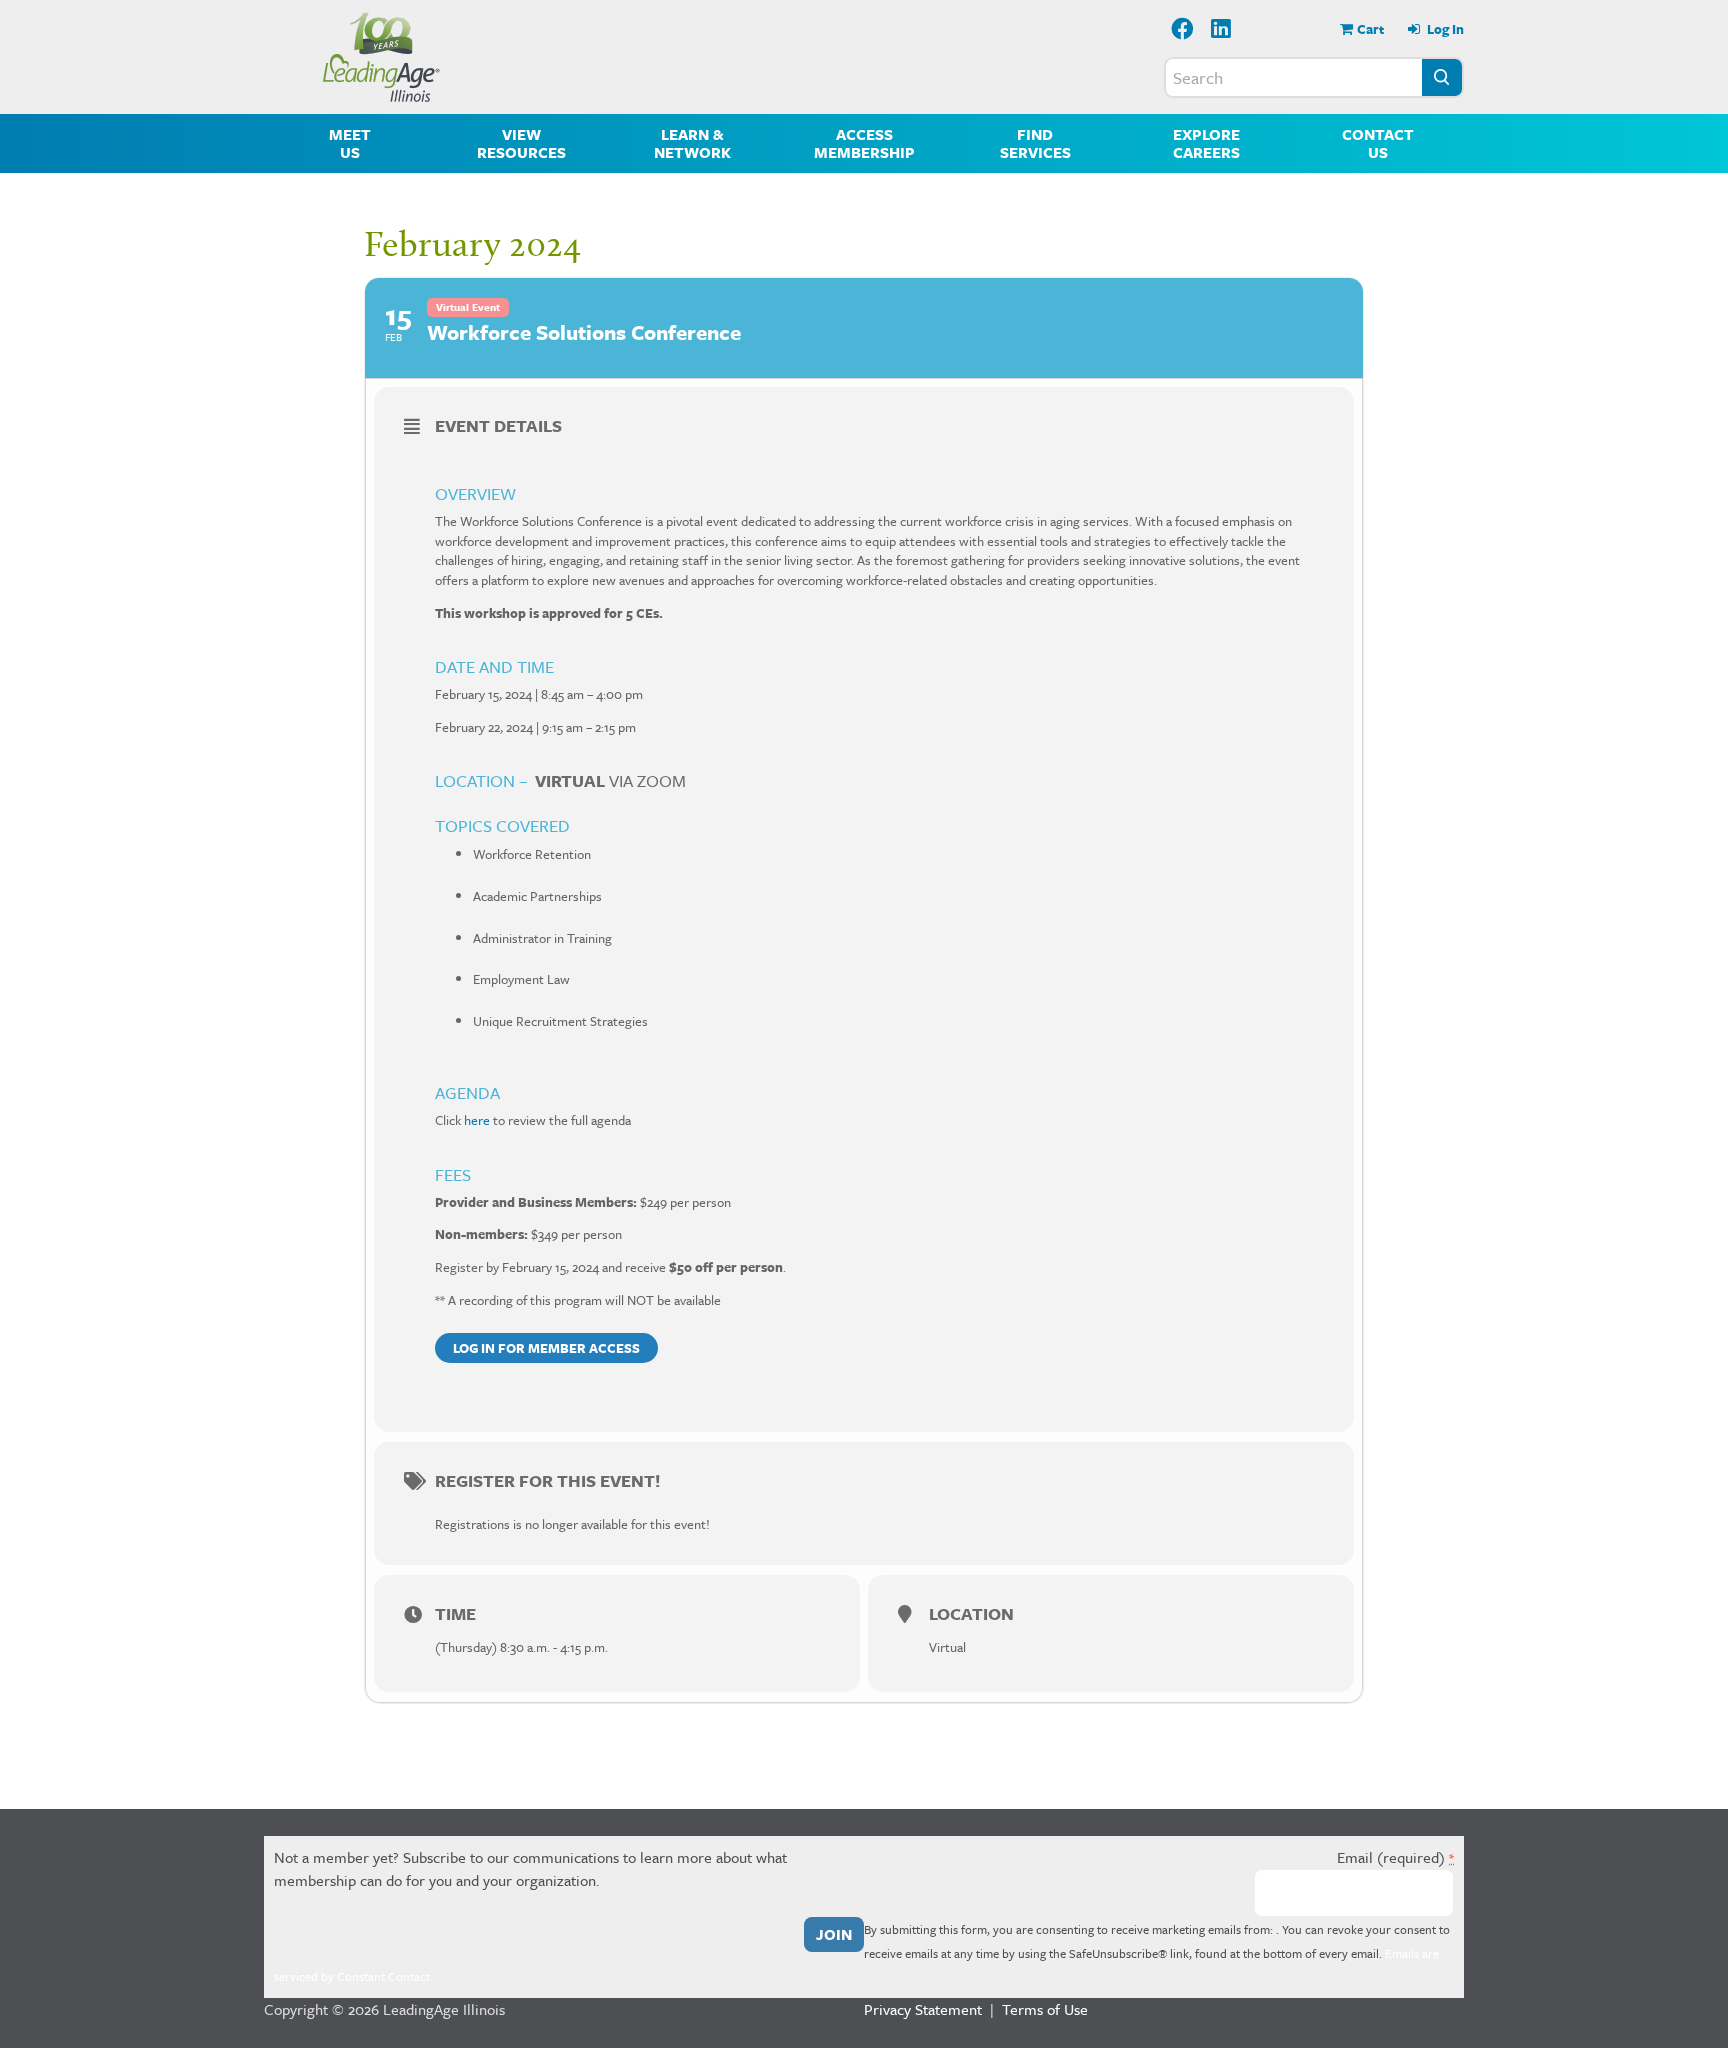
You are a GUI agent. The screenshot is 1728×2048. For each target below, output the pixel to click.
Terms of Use (1045, 2009)
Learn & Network (692, 143)
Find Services (1035, 143)
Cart (1370, 29)
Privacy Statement (923, 2009)
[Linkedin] (1222, 30)
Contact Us (1378, 143)
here (477, 1120)
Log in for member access (546, 1348)
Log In (1444, 29)
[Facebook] (1182, 30)
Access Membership (864, 143)
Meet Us (350, 143)
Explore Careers (1206, 143)
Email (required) (1395, 1857)
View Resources (521, 143)
